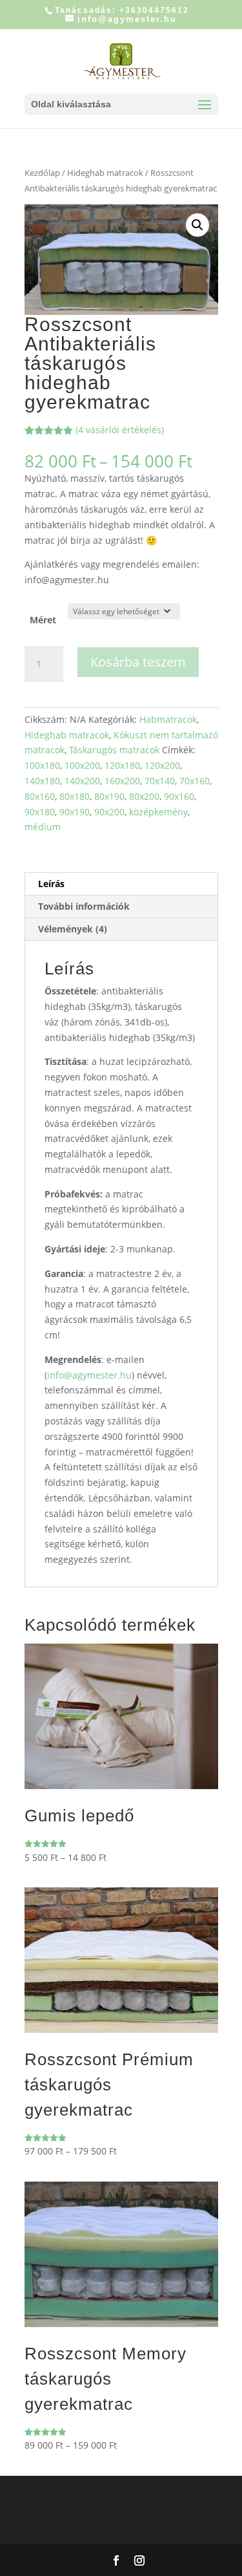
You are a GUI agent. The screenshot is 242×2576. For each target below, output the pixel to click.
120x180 (122, 765)
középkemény (158, 812)
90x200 (109, 812)
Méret (43, 620)
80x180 (75, 796)
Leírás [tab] (51, 884)
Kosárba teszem (138, 662)
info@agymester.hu (89, 1375)
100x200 (82, 765)
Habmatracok (168, 719)
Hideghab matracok (105, 173)
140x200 (82, 781)
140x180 (42, 781)
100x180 (42, 765)
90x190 (75, 812)
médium (43, 827)
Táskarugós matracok (114, 750)
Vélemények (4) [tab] (73, 929)
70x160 (195, 781)
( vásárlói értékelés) (120, 430)
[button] (197, 225)
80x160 (40, 796)
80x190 (109, 796)
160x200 (122, 781)
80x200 (144, 796)
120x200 (162, 765)
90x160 (179, 796)
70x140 (160, 781)
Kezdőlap (42, 173)
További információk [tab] (84, 906)
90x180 (40, 812)
